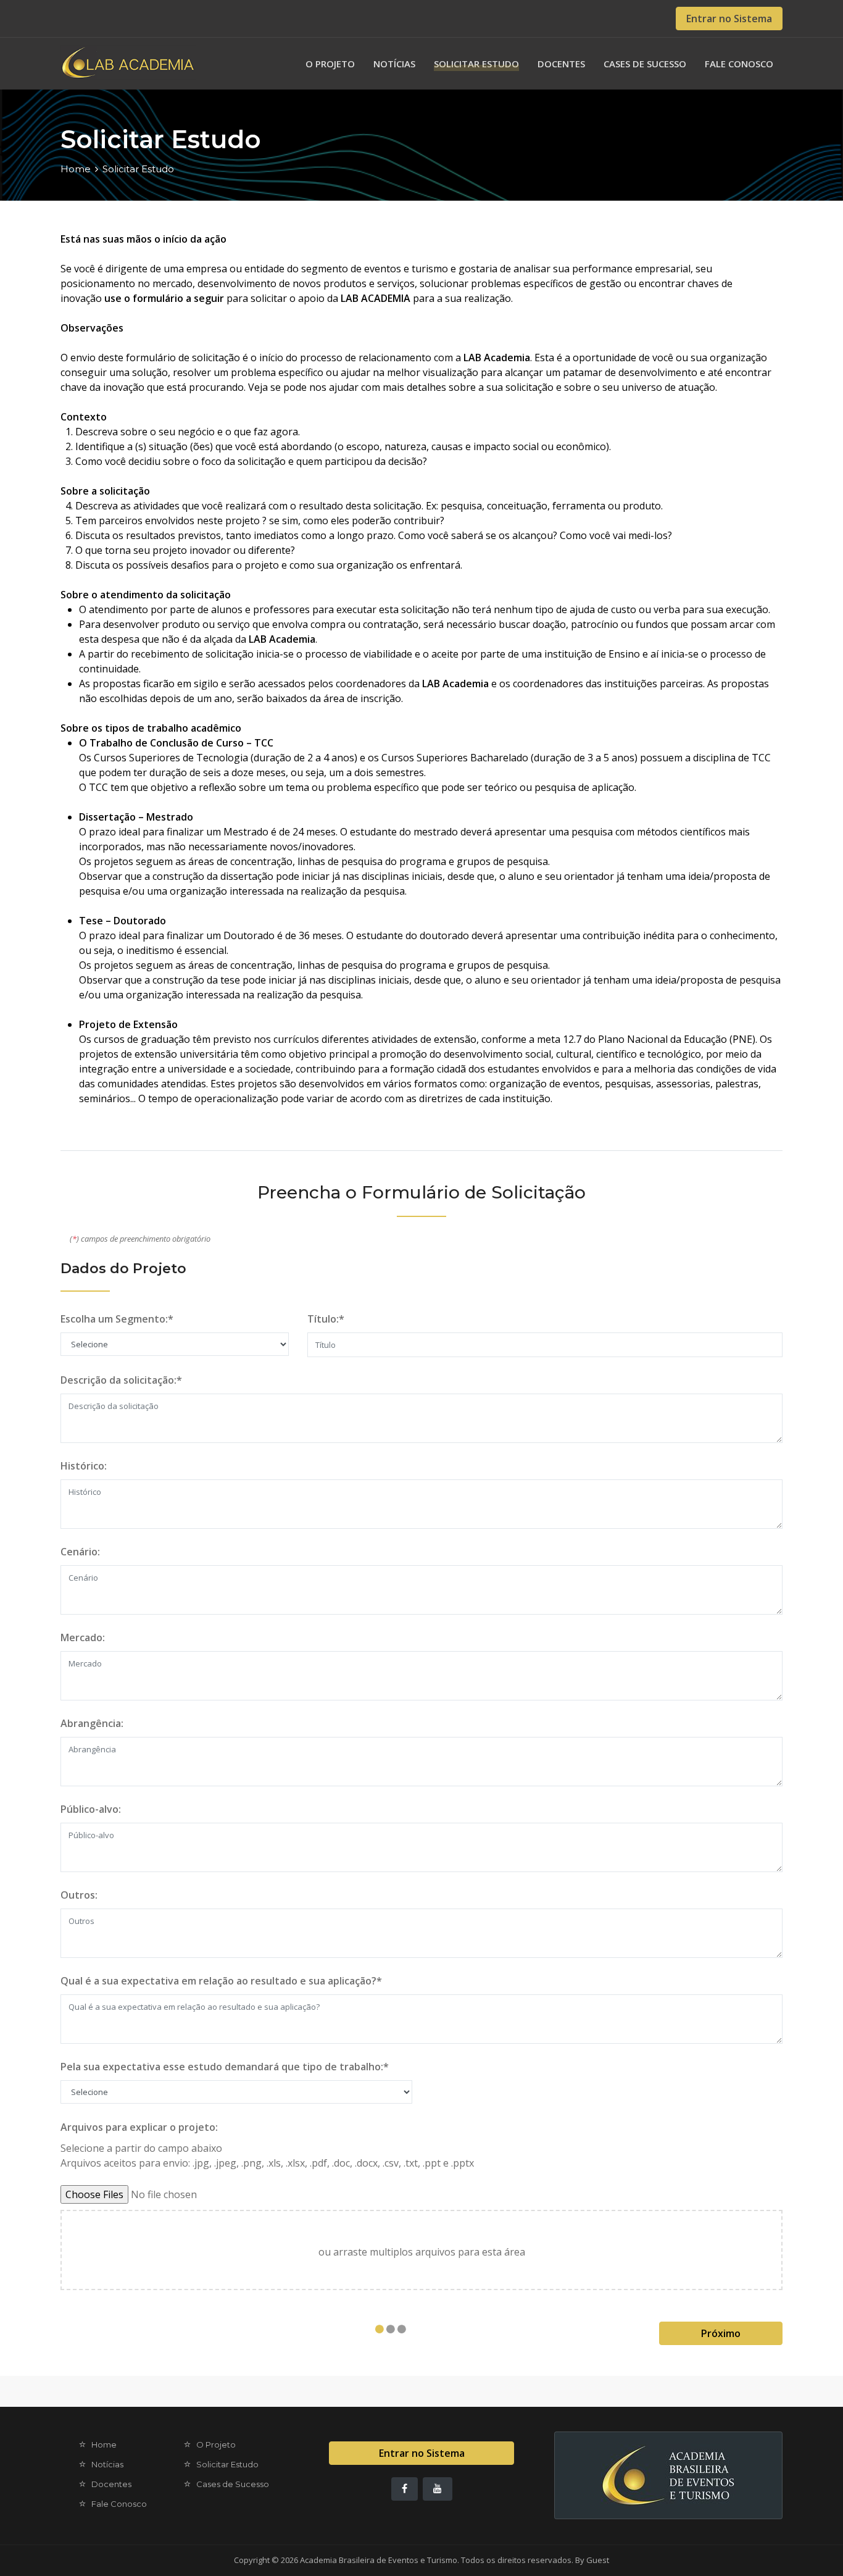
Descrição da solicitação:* (121, 1380)
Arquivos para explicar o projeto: (139, 2127)
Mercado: (83, 1637)
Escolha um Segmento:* (117, 1319)
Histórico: (84, 1466)
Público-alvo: (91, 1809)
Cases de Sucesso (645, 64)
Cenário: (80, 1552)
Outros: (79, 1895)
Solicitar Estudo (476, 64)
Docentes (561, 64)
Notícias (394, 64)
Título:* (326, 1319)
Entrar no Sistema (729, 19)
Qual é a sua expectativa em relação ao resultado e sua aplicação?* (221, 1981)
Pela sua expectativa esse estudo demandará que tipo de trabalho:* (225, 2067)
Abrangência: (92, 1723)
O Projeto (330, 64)
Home (76, 169)
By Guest (592, 2560)
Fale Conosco (739, 64)
